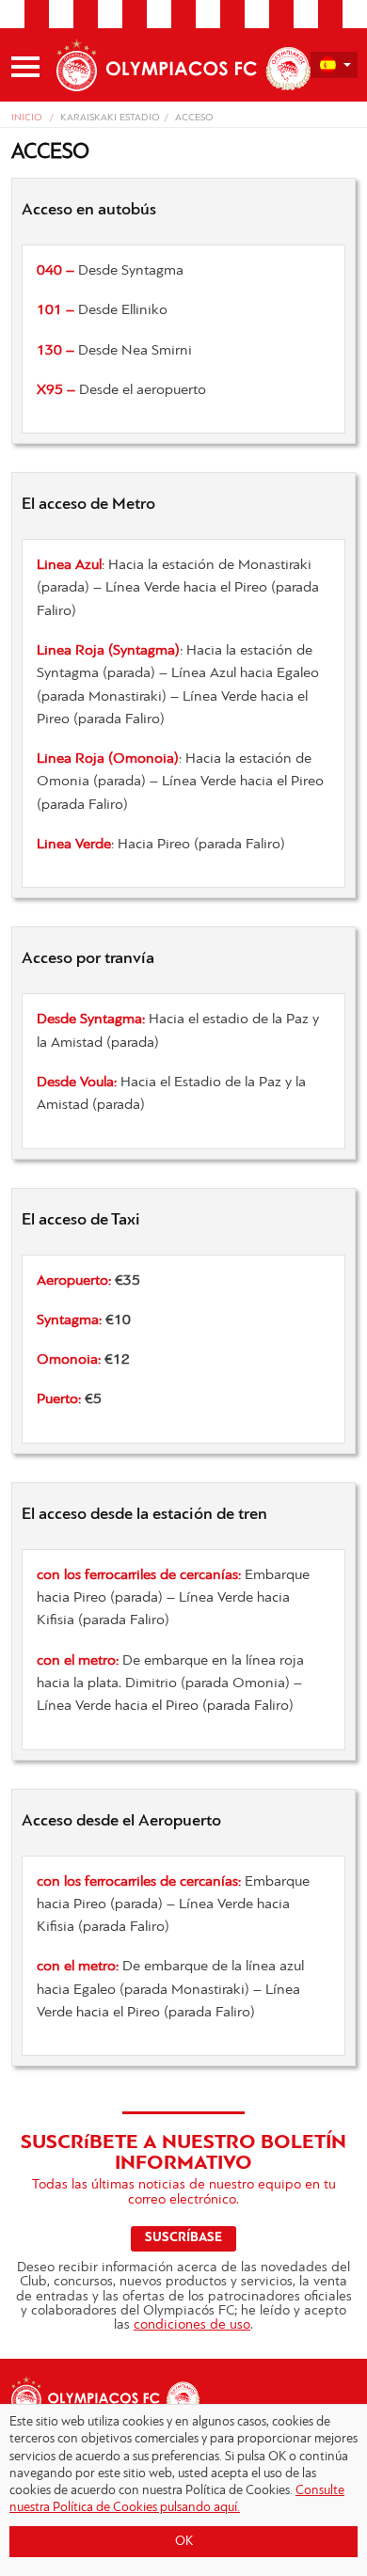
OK (184, 2542)
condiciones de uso (192, 2325)
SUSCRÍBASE (183, 2238)
